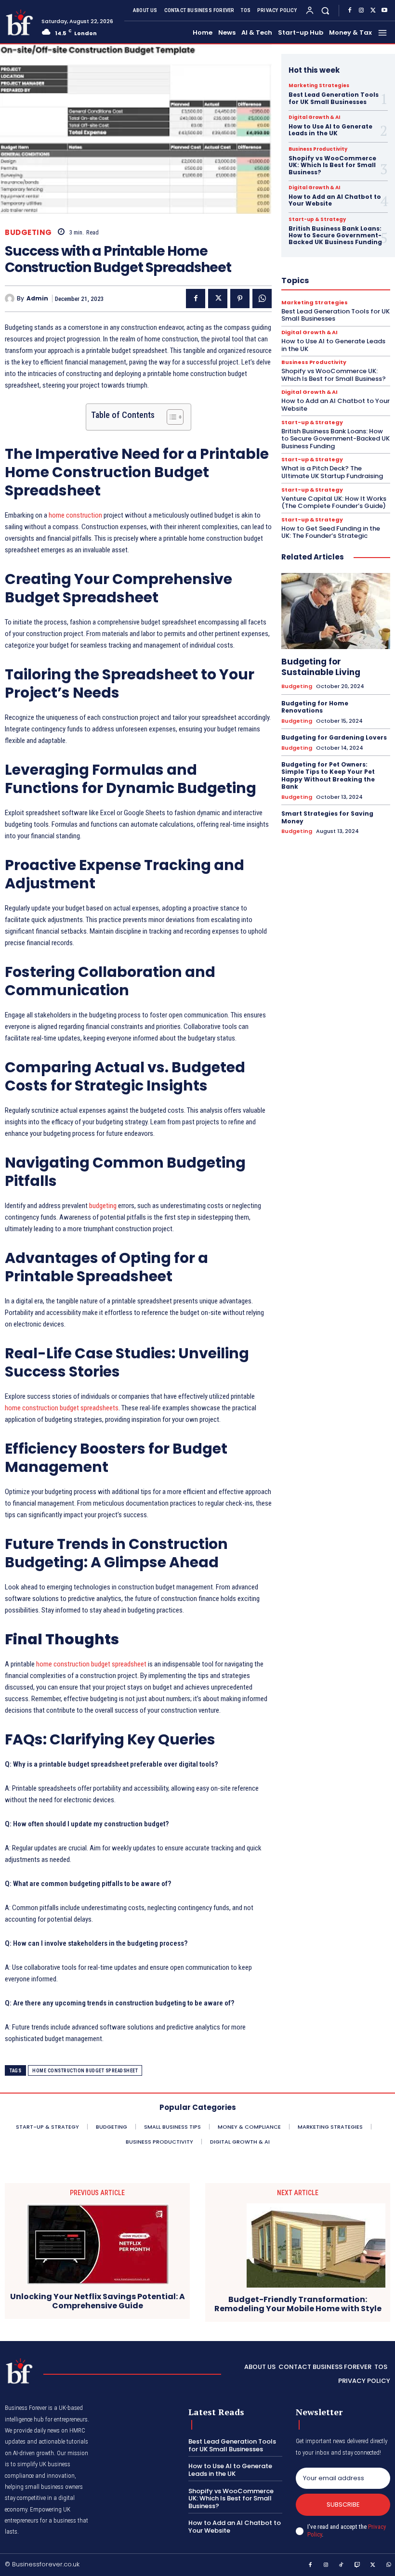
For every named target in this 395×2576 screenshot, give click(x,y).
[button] (325, 10)
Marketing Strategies (319, 86)
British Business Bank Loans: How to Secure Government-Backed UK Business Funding (335, 235)
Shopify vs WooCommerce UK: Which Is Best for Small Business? (332, 165)
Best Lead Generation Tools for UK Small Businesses (334, 98)
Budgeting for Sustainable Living (321, 667)
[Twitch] (357, 2565)
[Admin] (11, 299)
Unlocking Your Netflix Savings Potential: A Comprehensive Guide (98, 2301)
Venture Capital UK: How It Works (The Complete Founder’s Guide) (334, 502)
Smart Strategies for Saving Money (327, 817)
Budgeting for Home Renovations (315, 707)
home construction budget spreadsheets (62, 1408)
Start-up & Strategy (317, 220)
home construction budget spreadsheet (91, 1664)
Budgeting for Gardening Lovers (334, 737)
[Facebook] (350, 11)
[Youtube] (384, 11)
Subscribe (343, 2504)
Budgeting (28, 232)
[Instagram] (361, 11)
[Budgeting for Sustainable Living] (336, 611)
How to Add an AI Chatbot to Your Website (335, 200)
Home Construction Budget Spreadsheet (85, 2071)
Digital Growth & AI (314, 117)
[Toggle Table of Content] (170, 417)
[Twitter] (373, 11)
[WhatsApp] (262, 299)
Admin (37, 299)
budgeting (102, 1206)
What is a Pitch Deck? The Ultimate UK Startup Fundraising (332, 472)
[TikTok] (342, 2565)
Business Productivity (318, 149)
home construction (75, 515)
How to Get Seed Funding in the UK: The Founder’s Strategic (331, 532)
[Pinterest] (240, 299)
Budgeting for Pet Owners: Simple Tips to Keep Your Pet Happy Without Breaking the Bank (328, 776)
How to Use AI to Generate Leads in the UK (330, 130)
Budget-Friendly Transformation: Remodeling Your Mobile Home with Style (298, 2304)
